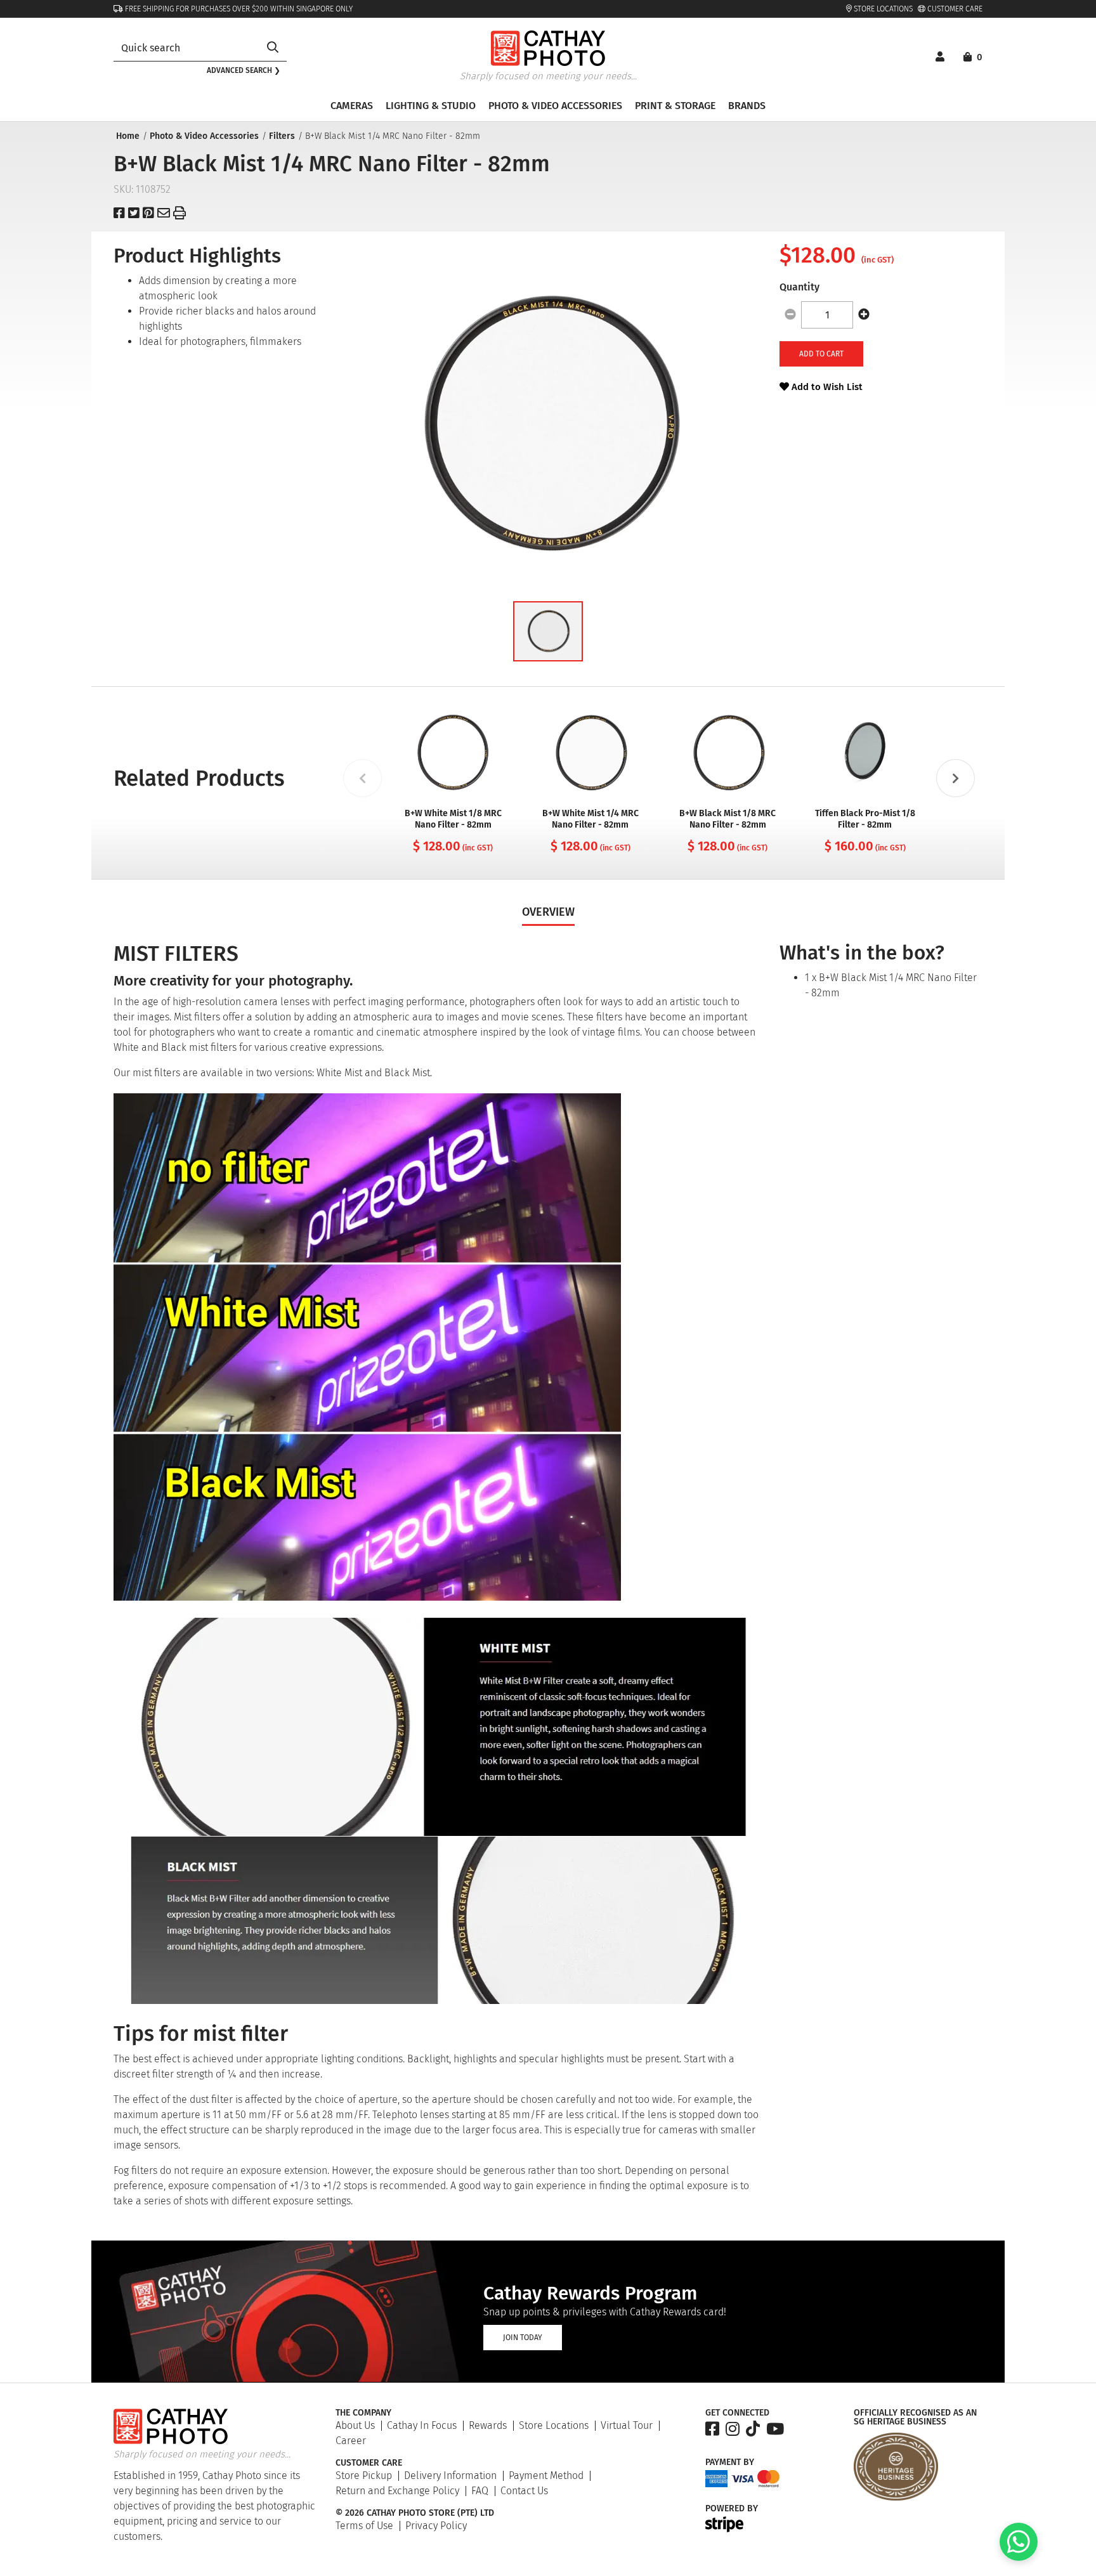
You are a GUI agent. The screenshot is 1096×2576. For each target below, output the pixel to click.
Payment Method (546, 2475)
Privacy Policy (436, 2526)
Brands (747, 106)
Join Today (523, 2338)
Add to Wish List (826, 387)
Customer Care (954, 9)
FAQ (480, 2491)
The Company (363, 2413)
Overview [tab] (548, 912)
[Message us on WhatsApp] (1019, 2557)
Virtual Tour (627, 2425)
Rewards (488, 2425)
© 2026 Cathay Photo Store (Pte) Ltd (415, 2513)
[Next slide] (955, 778)
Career (351, 2441)
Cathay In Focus (422, 2425)
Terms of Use (364, 2526)
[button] (548, 631)
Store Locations (882, 9)
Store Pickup (364, 2475)
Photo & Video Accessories (204, 136)
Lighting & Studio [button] (431, 106)
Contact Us (524, 2491)
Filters (282, 136)
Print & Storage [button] (675, 106)
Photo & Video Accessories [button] (555, 106)
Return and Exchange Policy (397, 2491)
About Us (355, 2425)
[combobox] (186, 48)
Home (128, 136)
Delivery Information (450, 2475)
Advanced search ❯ (244, 70)
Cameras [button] (352, 106)
